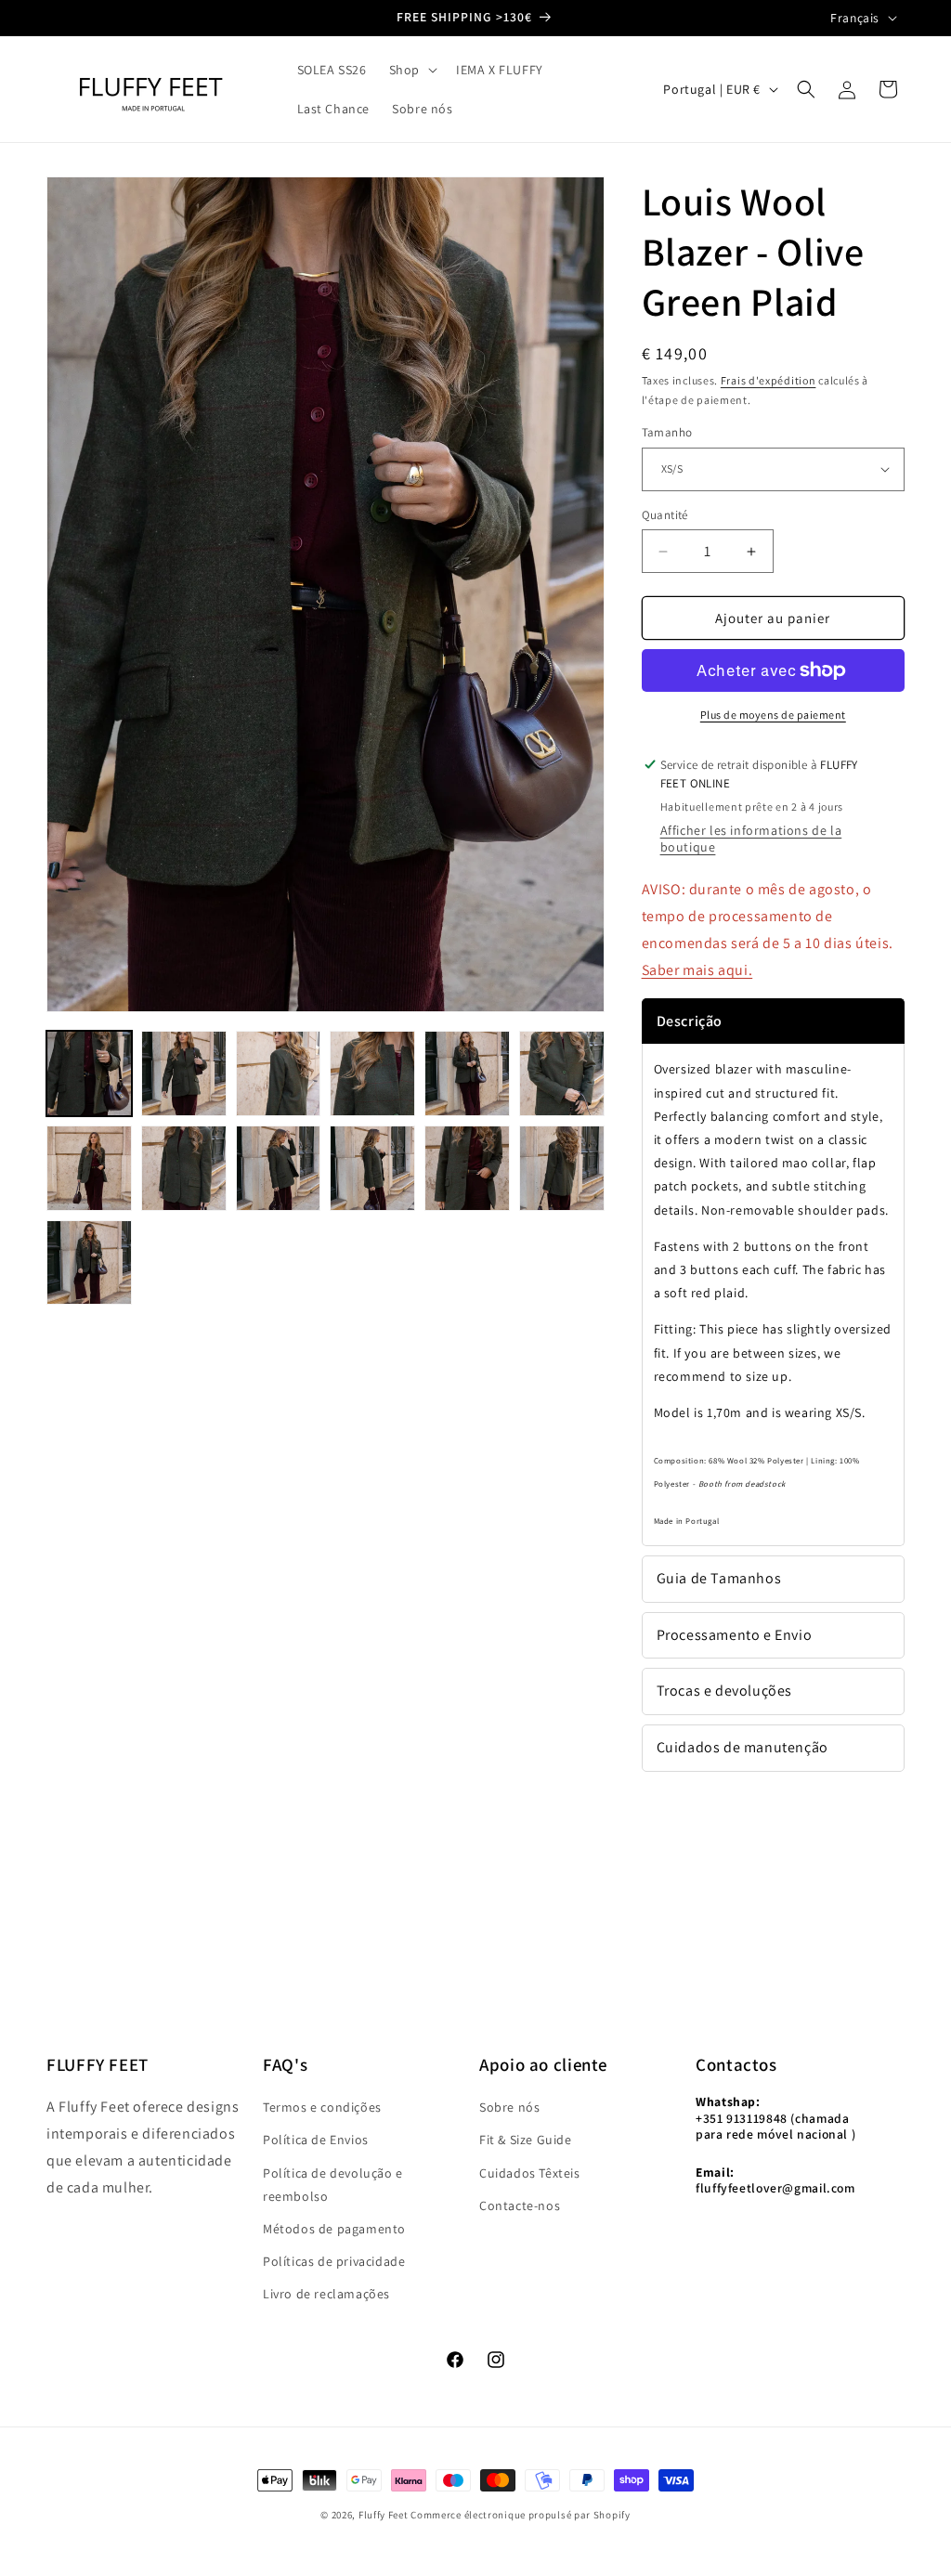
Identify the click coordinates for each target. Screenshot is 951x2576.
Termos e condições (322, 2107)
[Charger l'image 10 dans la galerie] (372, 1168)
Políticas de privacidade (334, 2261)
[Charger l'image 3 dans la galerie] (279, 1073)
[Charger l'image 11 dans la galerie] (467, 1168)
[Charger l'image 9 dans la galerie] (279, 1168)
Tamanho (667, 432)
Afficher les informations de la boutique (751, 839)
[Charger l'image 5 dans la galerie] (467, 1073)
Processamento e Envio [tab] (735, 1635)
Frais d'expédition (769, 380)
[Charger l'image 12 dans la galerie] (562, 1168)
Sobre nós (509, 2107)
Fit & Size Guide (526, 2140)
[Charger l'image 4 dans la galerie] (372, 1073)
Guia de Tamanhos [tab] (719, 1578)
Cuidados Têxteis (530, 2173)
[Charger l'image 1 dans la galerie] (89, 1073)
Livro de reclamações (326, 2294)
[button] (411, 70)
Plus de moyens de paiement (773, 715)
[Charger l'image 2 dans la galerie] (184, 1073)
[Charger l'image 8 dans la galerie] (184, 1168)
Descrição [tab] (690, 1021)
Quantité (665, 515)
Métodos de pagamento (334, 2229)
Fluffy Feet (384, 2515)
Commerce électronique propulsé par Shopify (520, 2515)
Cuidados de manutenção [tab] (743, 1747)
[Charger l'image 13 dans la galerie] (89, 1263)
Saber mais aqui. (697, 970)
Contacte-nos (520, 2205)
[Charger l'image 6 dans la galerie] (562, 1073)
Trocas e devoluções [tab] (724, 1691)
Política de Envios (316, 2140)
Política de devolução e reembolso (333, 2185)
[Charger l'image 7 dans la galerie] (89, 1168)
